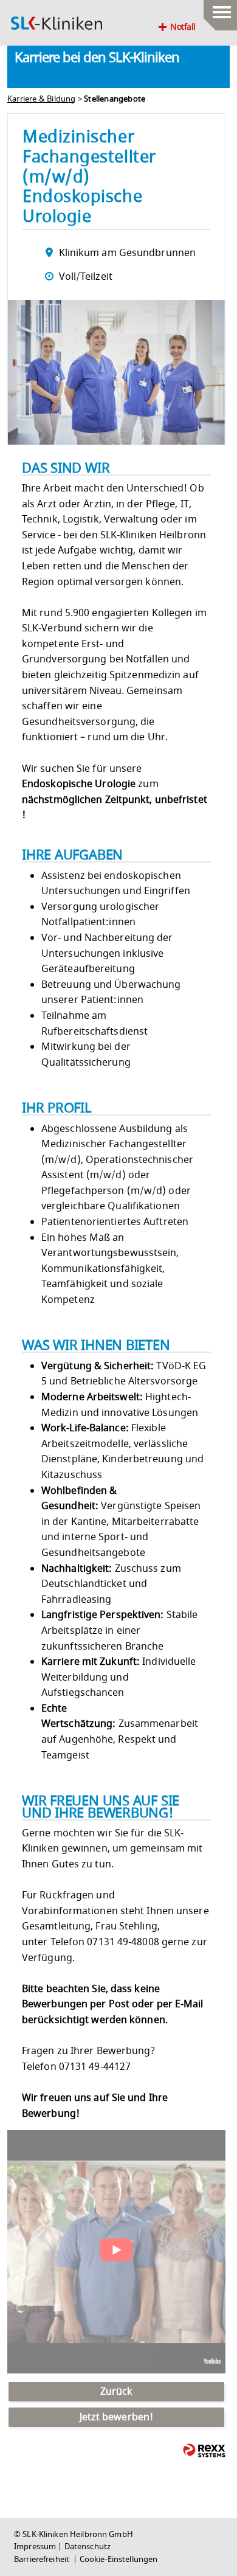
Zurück (117, 2392)
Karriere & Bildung (42, 99)
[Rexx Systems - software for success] (204, 2450)
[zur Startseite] (57, 23)
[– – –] (220, 9)
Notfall (183, 27)
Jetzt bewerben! (117, 2417)
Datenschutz (88, 2547)
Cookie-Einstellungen (119, 2560)
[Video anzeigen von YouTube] (116, 2252)
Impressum (35, 2547)
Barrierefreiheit (43, 2560)
